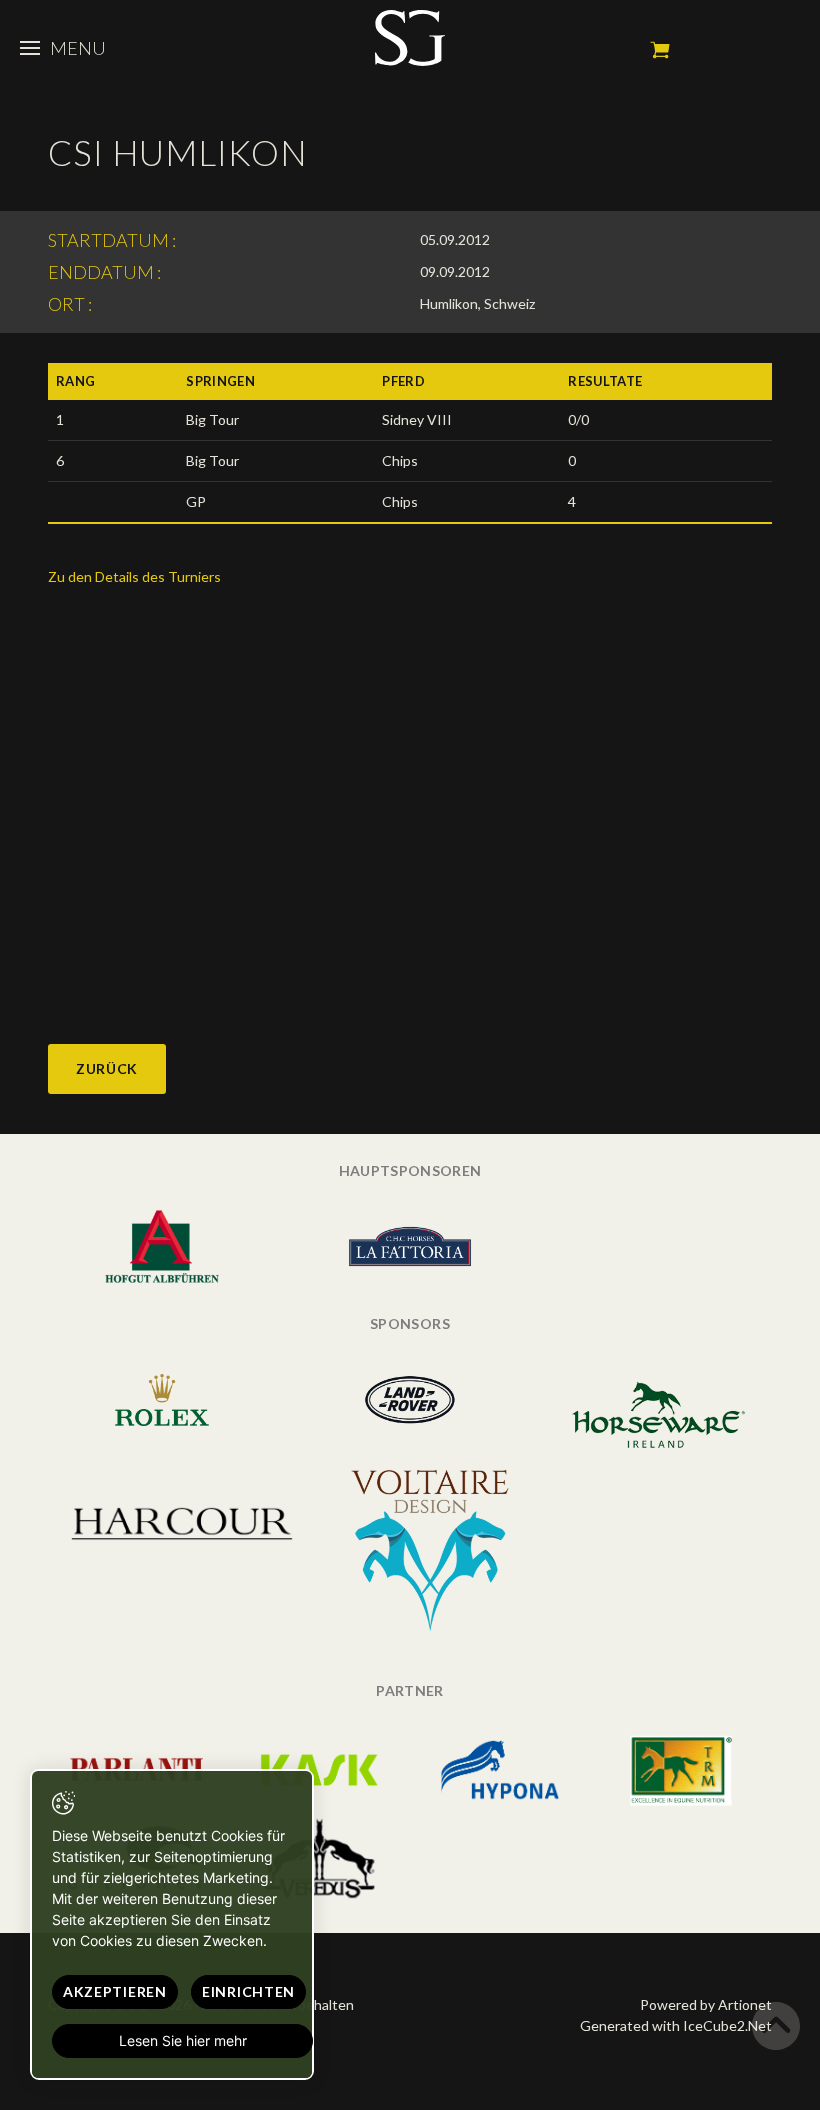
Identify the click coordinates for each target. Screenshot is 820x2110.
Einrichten (248, 1991)
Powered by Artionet (706, 2004)
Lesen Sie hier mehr (183, 2040)
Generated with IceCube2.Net (676, 2025)
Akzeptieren (115, 1991)
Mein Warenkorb (660, 50)
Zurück (107, 1068)
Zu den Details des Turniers (134, 576)
